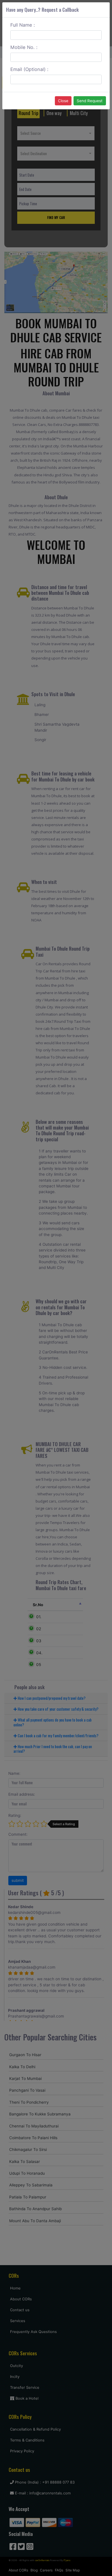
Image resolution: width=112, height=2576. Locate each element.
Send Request (90, 101)
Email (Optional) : (29, 69)
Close (63, 101)
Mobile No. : (24, 47)
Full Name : (23, 25)
